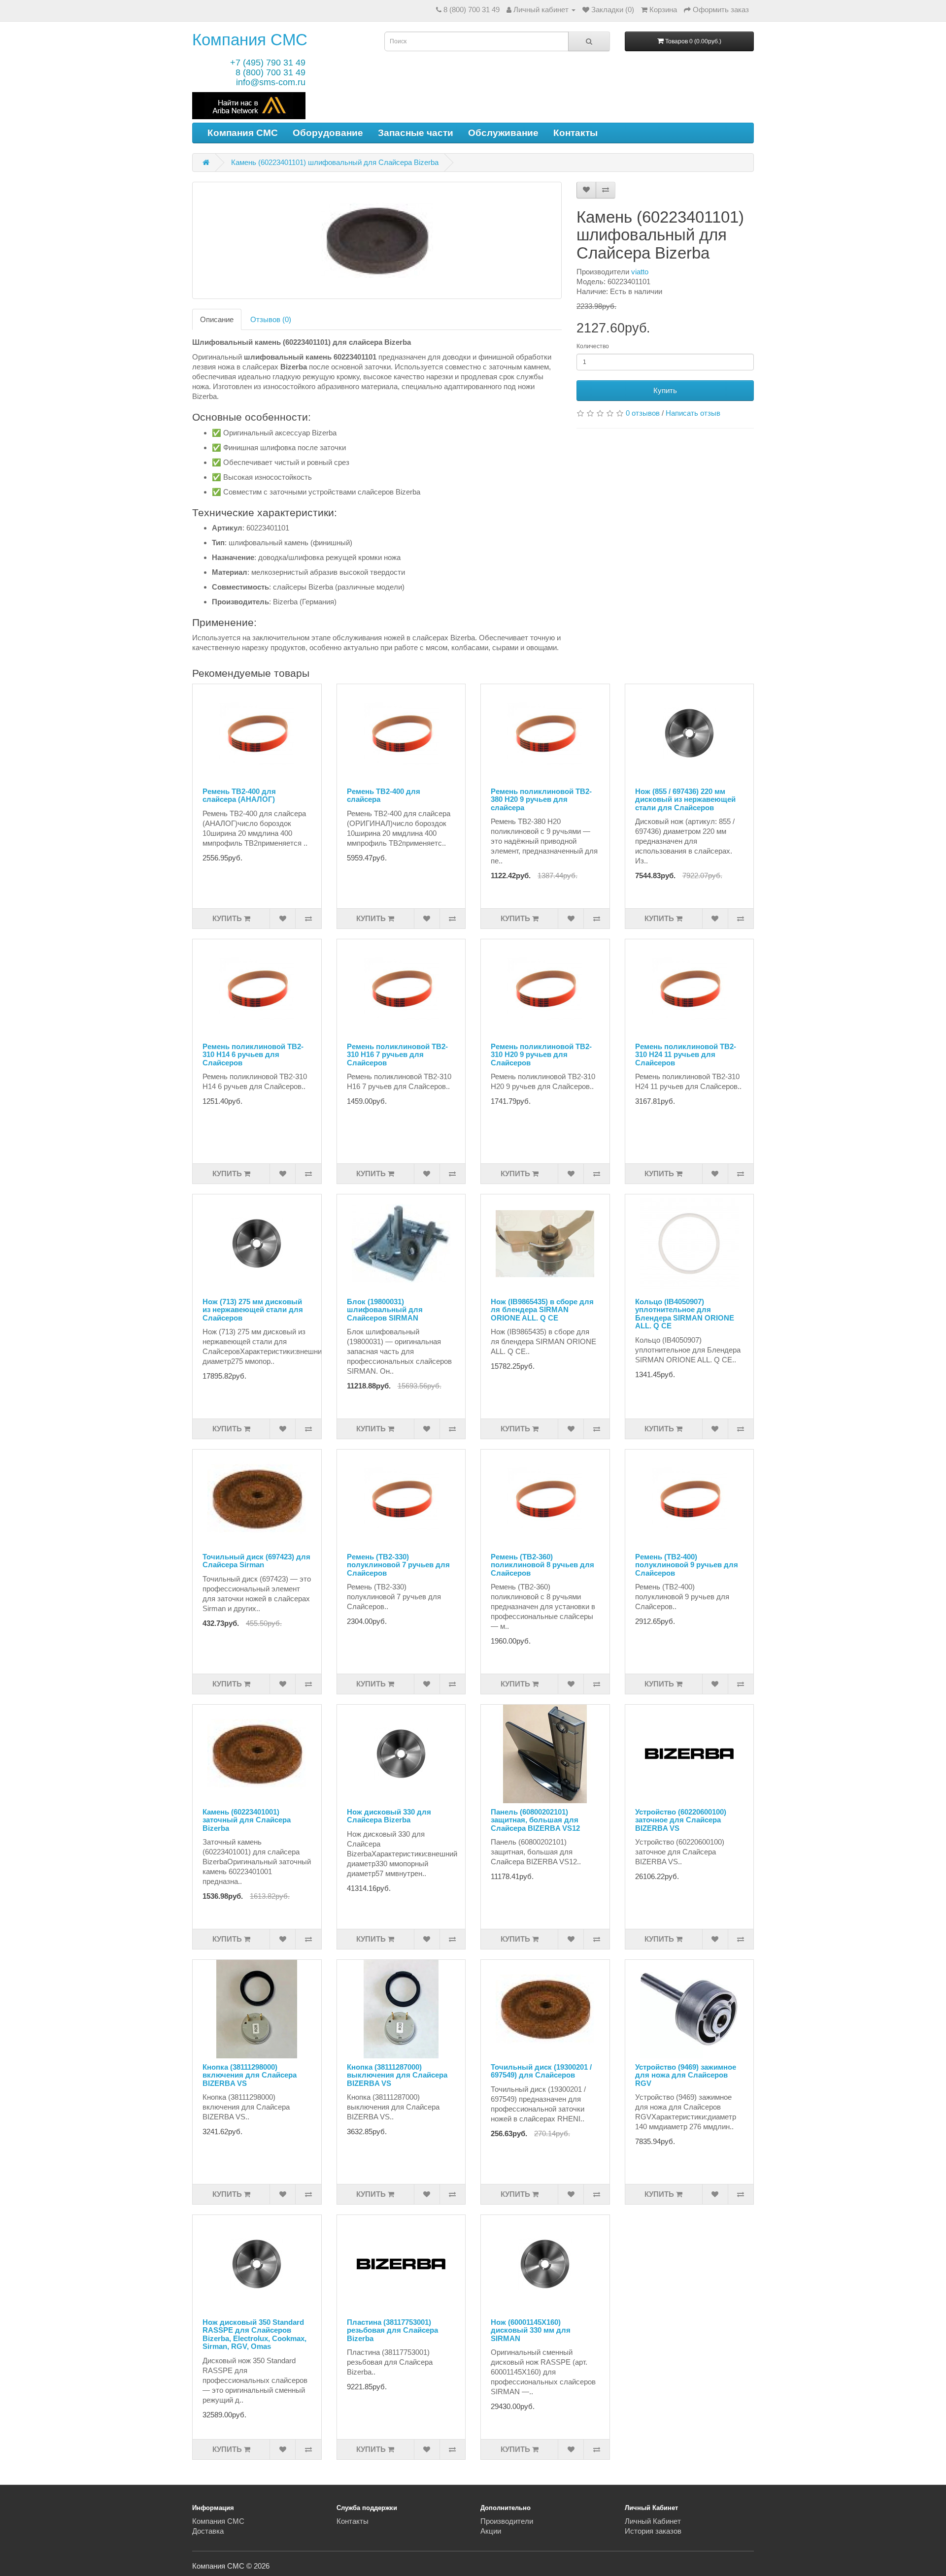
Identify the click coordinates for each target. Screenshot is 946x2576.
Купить (665, 390)
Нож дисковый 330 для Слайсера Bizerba (389, 1816)
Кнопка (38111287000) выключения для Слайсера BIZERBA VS (397, 2075)
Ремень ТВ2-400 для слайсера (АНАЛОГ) (239, 795)
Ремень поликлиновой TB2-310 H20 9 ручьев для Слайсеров (541, 1055)
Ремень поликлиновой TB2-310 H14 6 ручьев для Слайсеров (253, 1055)
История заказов (653, 2531)
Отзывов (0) (271, 319)
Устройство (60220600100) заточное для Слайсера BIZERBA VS (681, 1820)
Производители (507, 2521)
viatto (640, 272)
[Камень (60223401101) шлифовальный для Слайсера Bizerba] (377, 240)
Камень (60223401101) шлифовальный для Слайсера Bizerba (335, 162)
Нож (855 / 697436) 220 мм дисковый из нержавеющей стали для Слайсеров (685, 799)
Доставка (208, 2531)
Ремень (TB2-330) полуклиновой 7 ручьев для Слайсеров (398, 1565)
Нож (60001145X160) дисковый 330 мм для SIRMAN (531, 2330)
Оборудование (328, 133)
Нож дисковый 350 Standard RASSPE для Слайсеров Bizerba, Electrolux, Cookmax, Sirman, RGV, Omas (254, 2334)
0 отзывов (643, 413)
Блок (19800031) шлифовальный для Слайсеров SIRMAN (385, 1310)
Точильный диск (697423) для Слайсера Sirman (256, 1561)
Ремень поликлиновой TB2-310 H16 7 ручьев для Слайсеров (397, 1055)
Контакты (575, 133)
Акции (491, 2531)
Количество (593, 346)
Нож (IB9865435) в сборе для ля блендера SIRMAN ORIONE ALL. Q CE (542, 1310)
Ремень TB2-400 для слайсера (384, 795)
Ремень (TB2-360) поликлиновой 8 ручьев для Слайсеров (542, 1565)
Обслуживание (503, 133)
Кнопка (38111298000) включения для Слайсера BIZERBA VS (250, 2075)
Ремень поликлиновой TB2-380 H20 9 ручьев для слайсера (541, 799)
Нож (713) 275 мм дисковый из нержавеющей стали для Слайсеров (253, 1310)
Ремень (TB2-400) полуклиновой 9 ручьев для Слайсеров (687, 1565)
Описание (217, 319)
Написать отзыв (693, 413)
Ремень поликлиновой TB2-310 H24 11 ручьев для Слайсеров (686, 1055)
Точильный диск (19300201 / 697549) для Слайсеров (541, 2071)
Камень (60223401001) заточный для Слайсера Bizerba (247, 1820)
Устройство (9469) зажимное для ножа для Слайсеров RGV (686, 2075)
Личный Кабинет (653, 2521)
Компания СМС (250, 40)
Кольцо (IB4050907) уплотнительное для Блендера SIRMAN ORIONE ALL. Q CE (685, 1314)
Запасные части (416, 133)
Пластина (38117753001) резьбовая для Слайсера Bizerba (392, 2330)
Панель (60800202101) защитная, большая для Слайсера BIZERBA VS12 (535, 1820)
